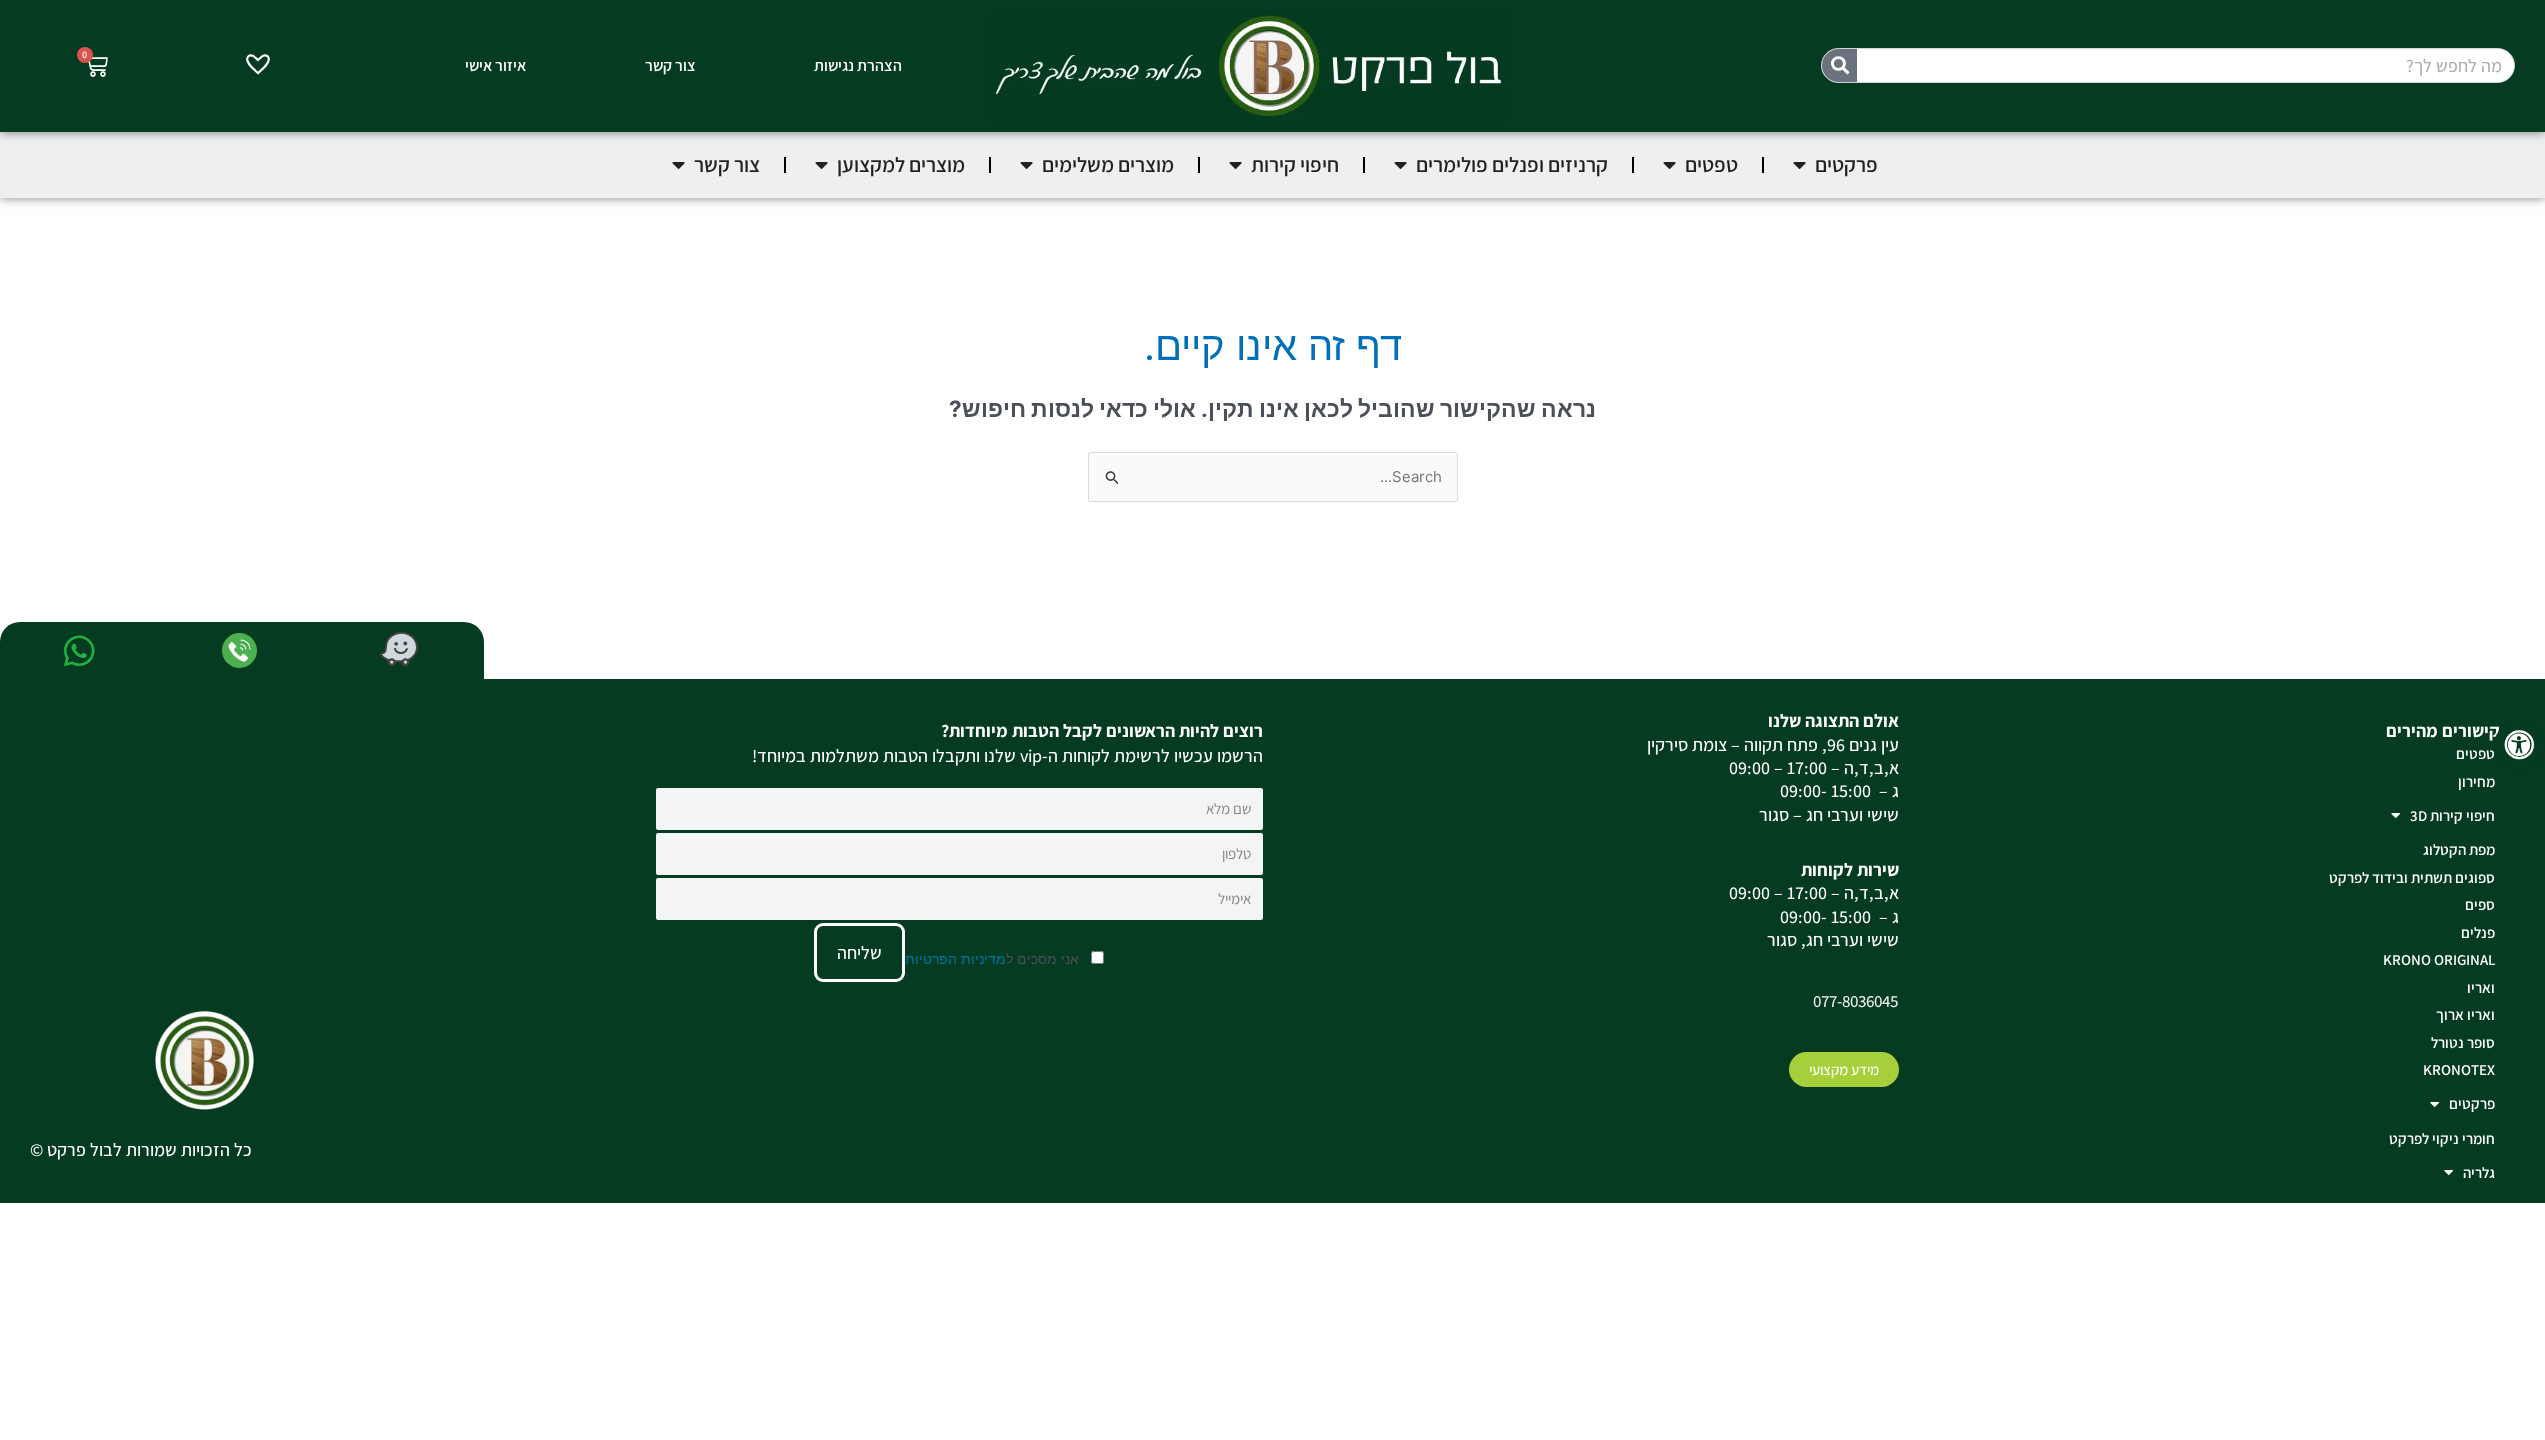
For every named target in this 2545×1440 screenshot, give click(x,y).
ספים (2480, 904)
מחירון (2476, 781)
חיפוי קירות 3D (2452, 815)
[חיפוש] (1839, 65)
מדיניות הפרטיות (955, 958)
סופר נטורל (2463, 1042)
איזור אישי (495, 65)
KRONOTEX (2459, 1069)
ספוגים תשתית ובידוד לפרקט (2412, 877)
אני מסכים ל (994, 958)
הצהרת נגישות (858, 65)
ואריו (2481, 987)
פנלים (2478, 932)
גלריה (2479, 1172)
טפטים (2475, 753)
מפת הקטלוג (2459, 849)
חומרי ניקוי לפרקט (2442, 1138)
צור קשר (670, 65)
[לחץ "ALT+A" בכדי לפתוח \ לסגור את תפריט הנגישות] (2519, 745)
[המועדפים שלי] (258, 67)
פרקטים (2472, 1103)
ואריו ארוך (2465, 1014)
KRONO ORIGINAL (2439, 959)
